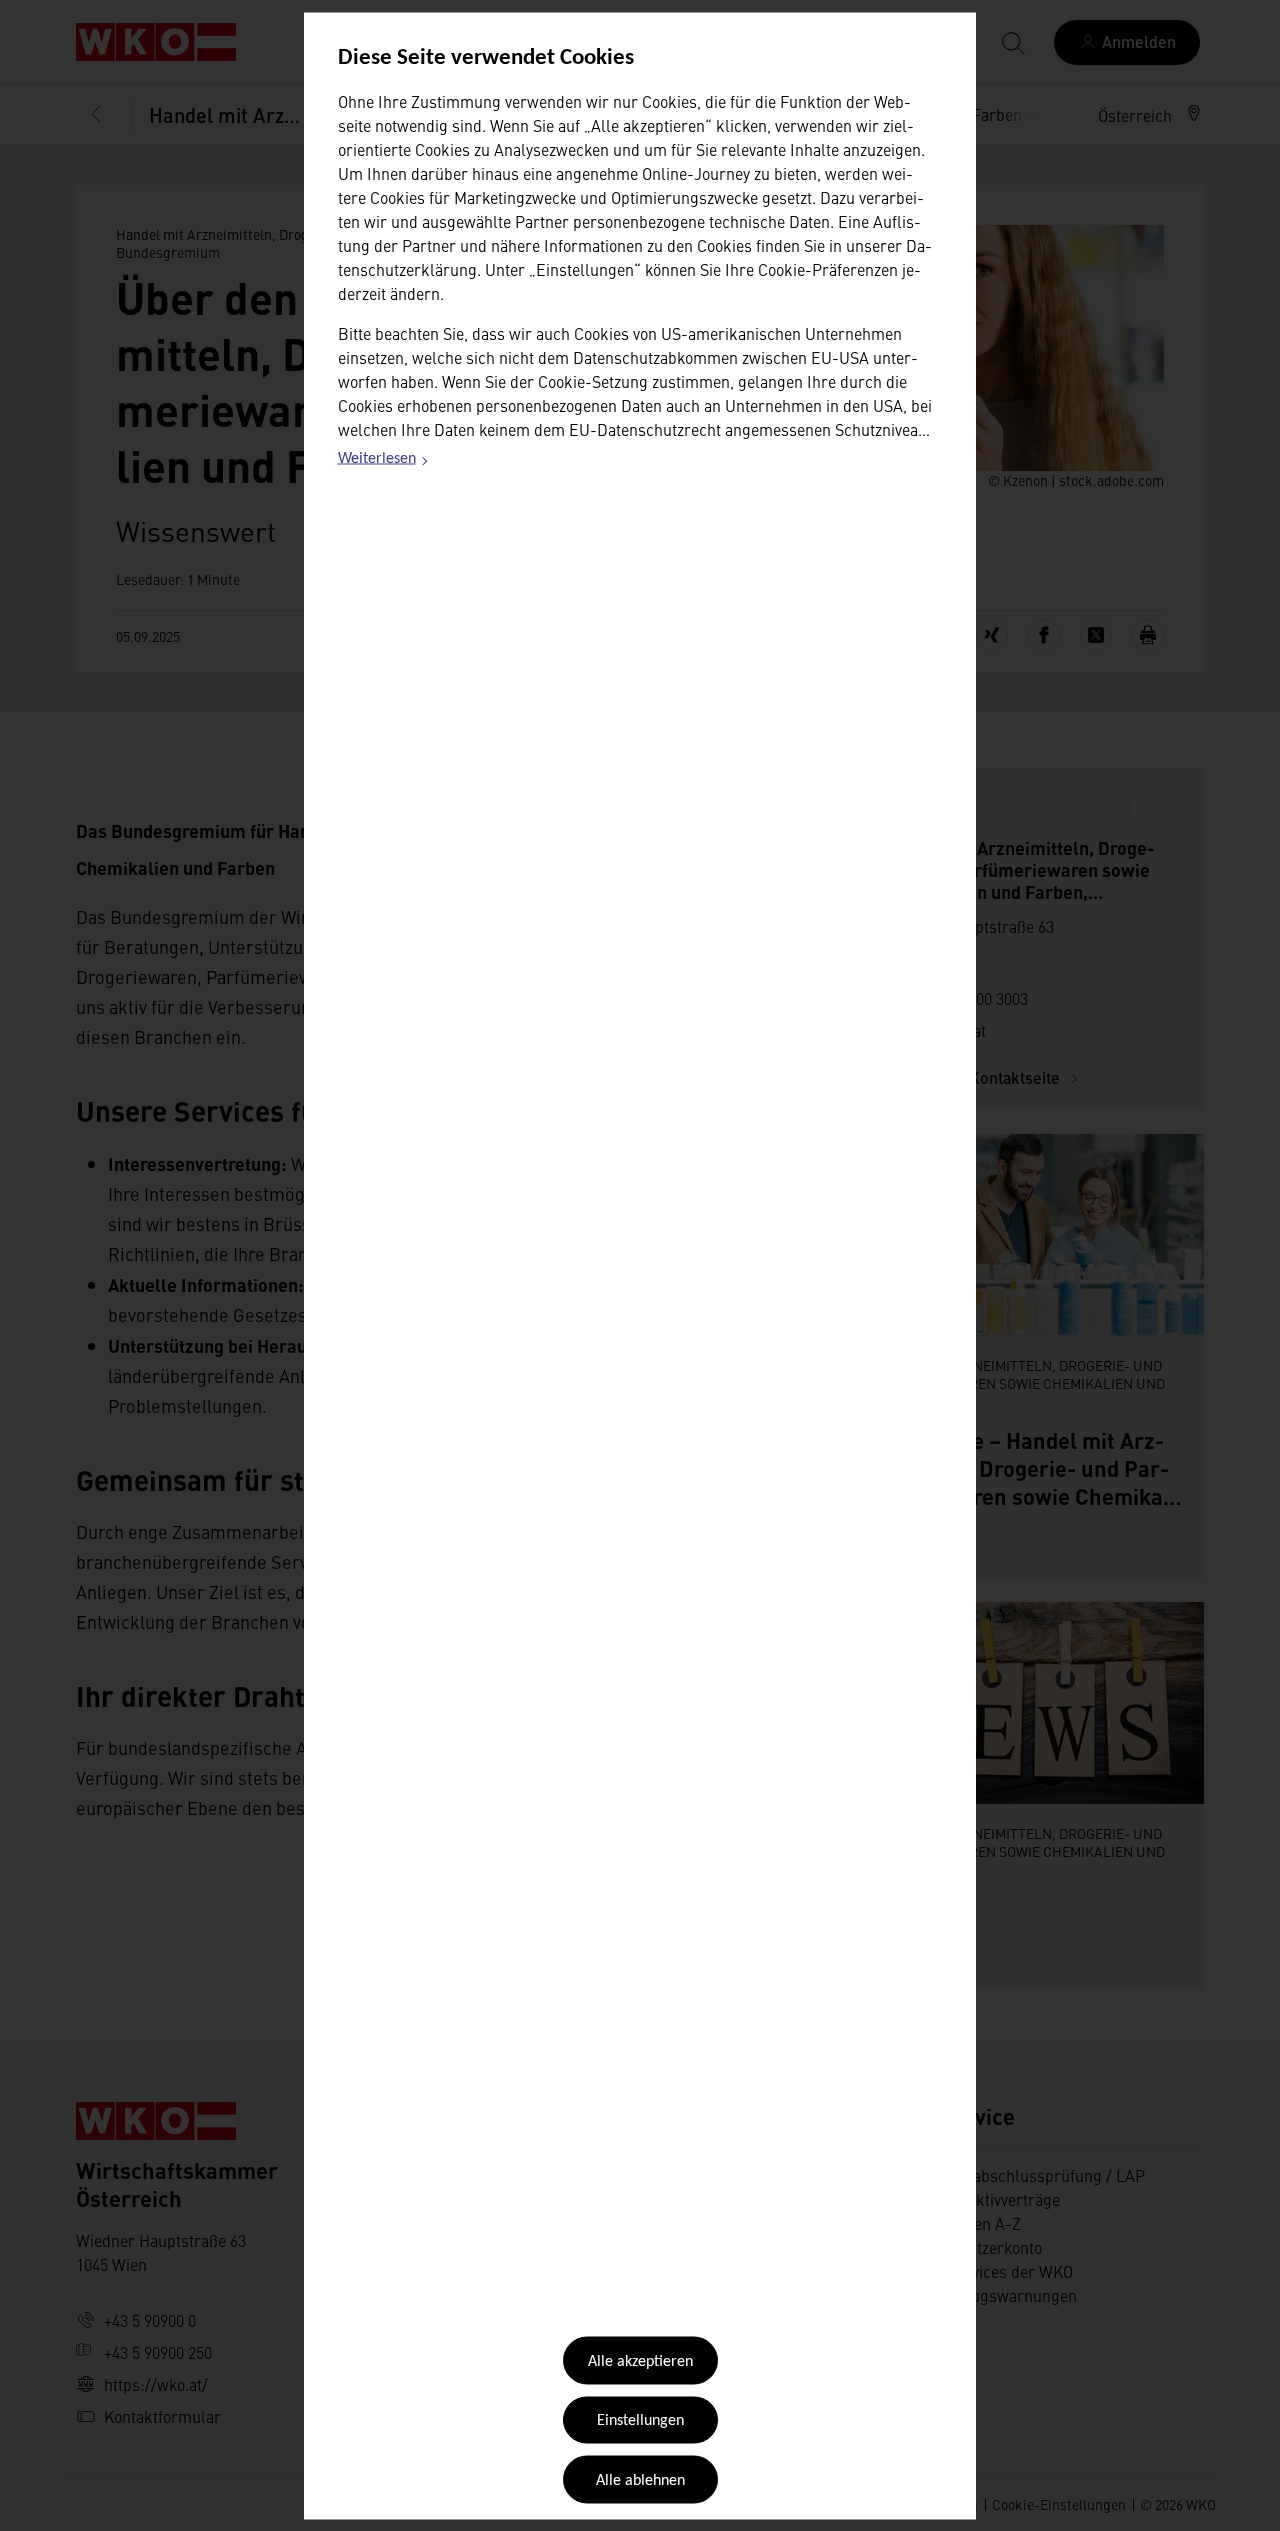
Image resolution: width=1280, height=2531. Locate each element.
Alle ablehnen (640, 2480)
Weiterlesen (384, 462)
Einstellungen (640, 2421)
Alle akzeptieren (640, 2362)
